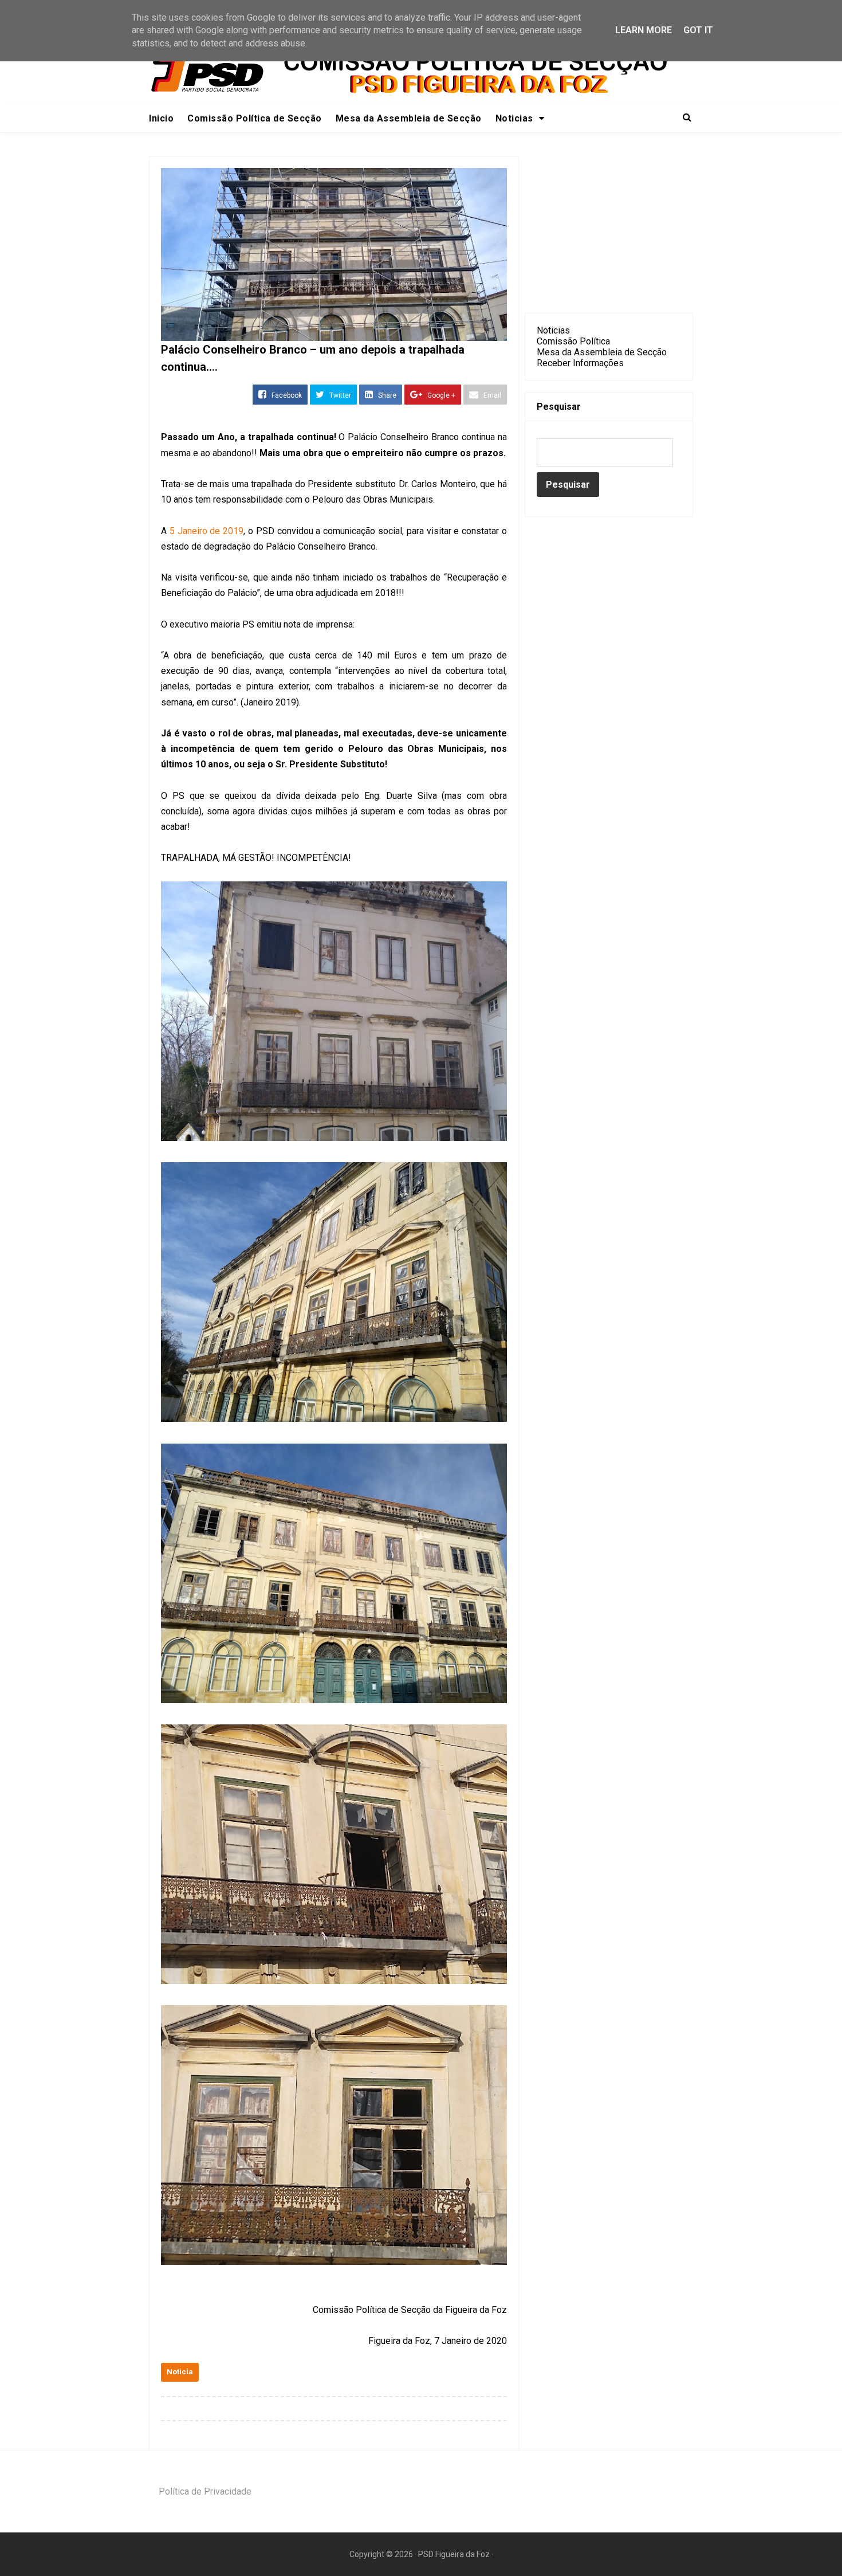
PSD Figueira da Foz (455, 2554)
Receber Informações (580, 363)
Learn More (644, 30)
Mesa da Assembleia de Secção (409, 118)
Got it (698, 30)
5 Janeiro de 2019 (206, 531)
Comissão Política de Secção (255, 118)
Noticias (553, 330)
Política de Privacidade (205, 2491)
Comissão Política (573, 341)
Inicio (161, 118)
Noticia (180, 2372)
